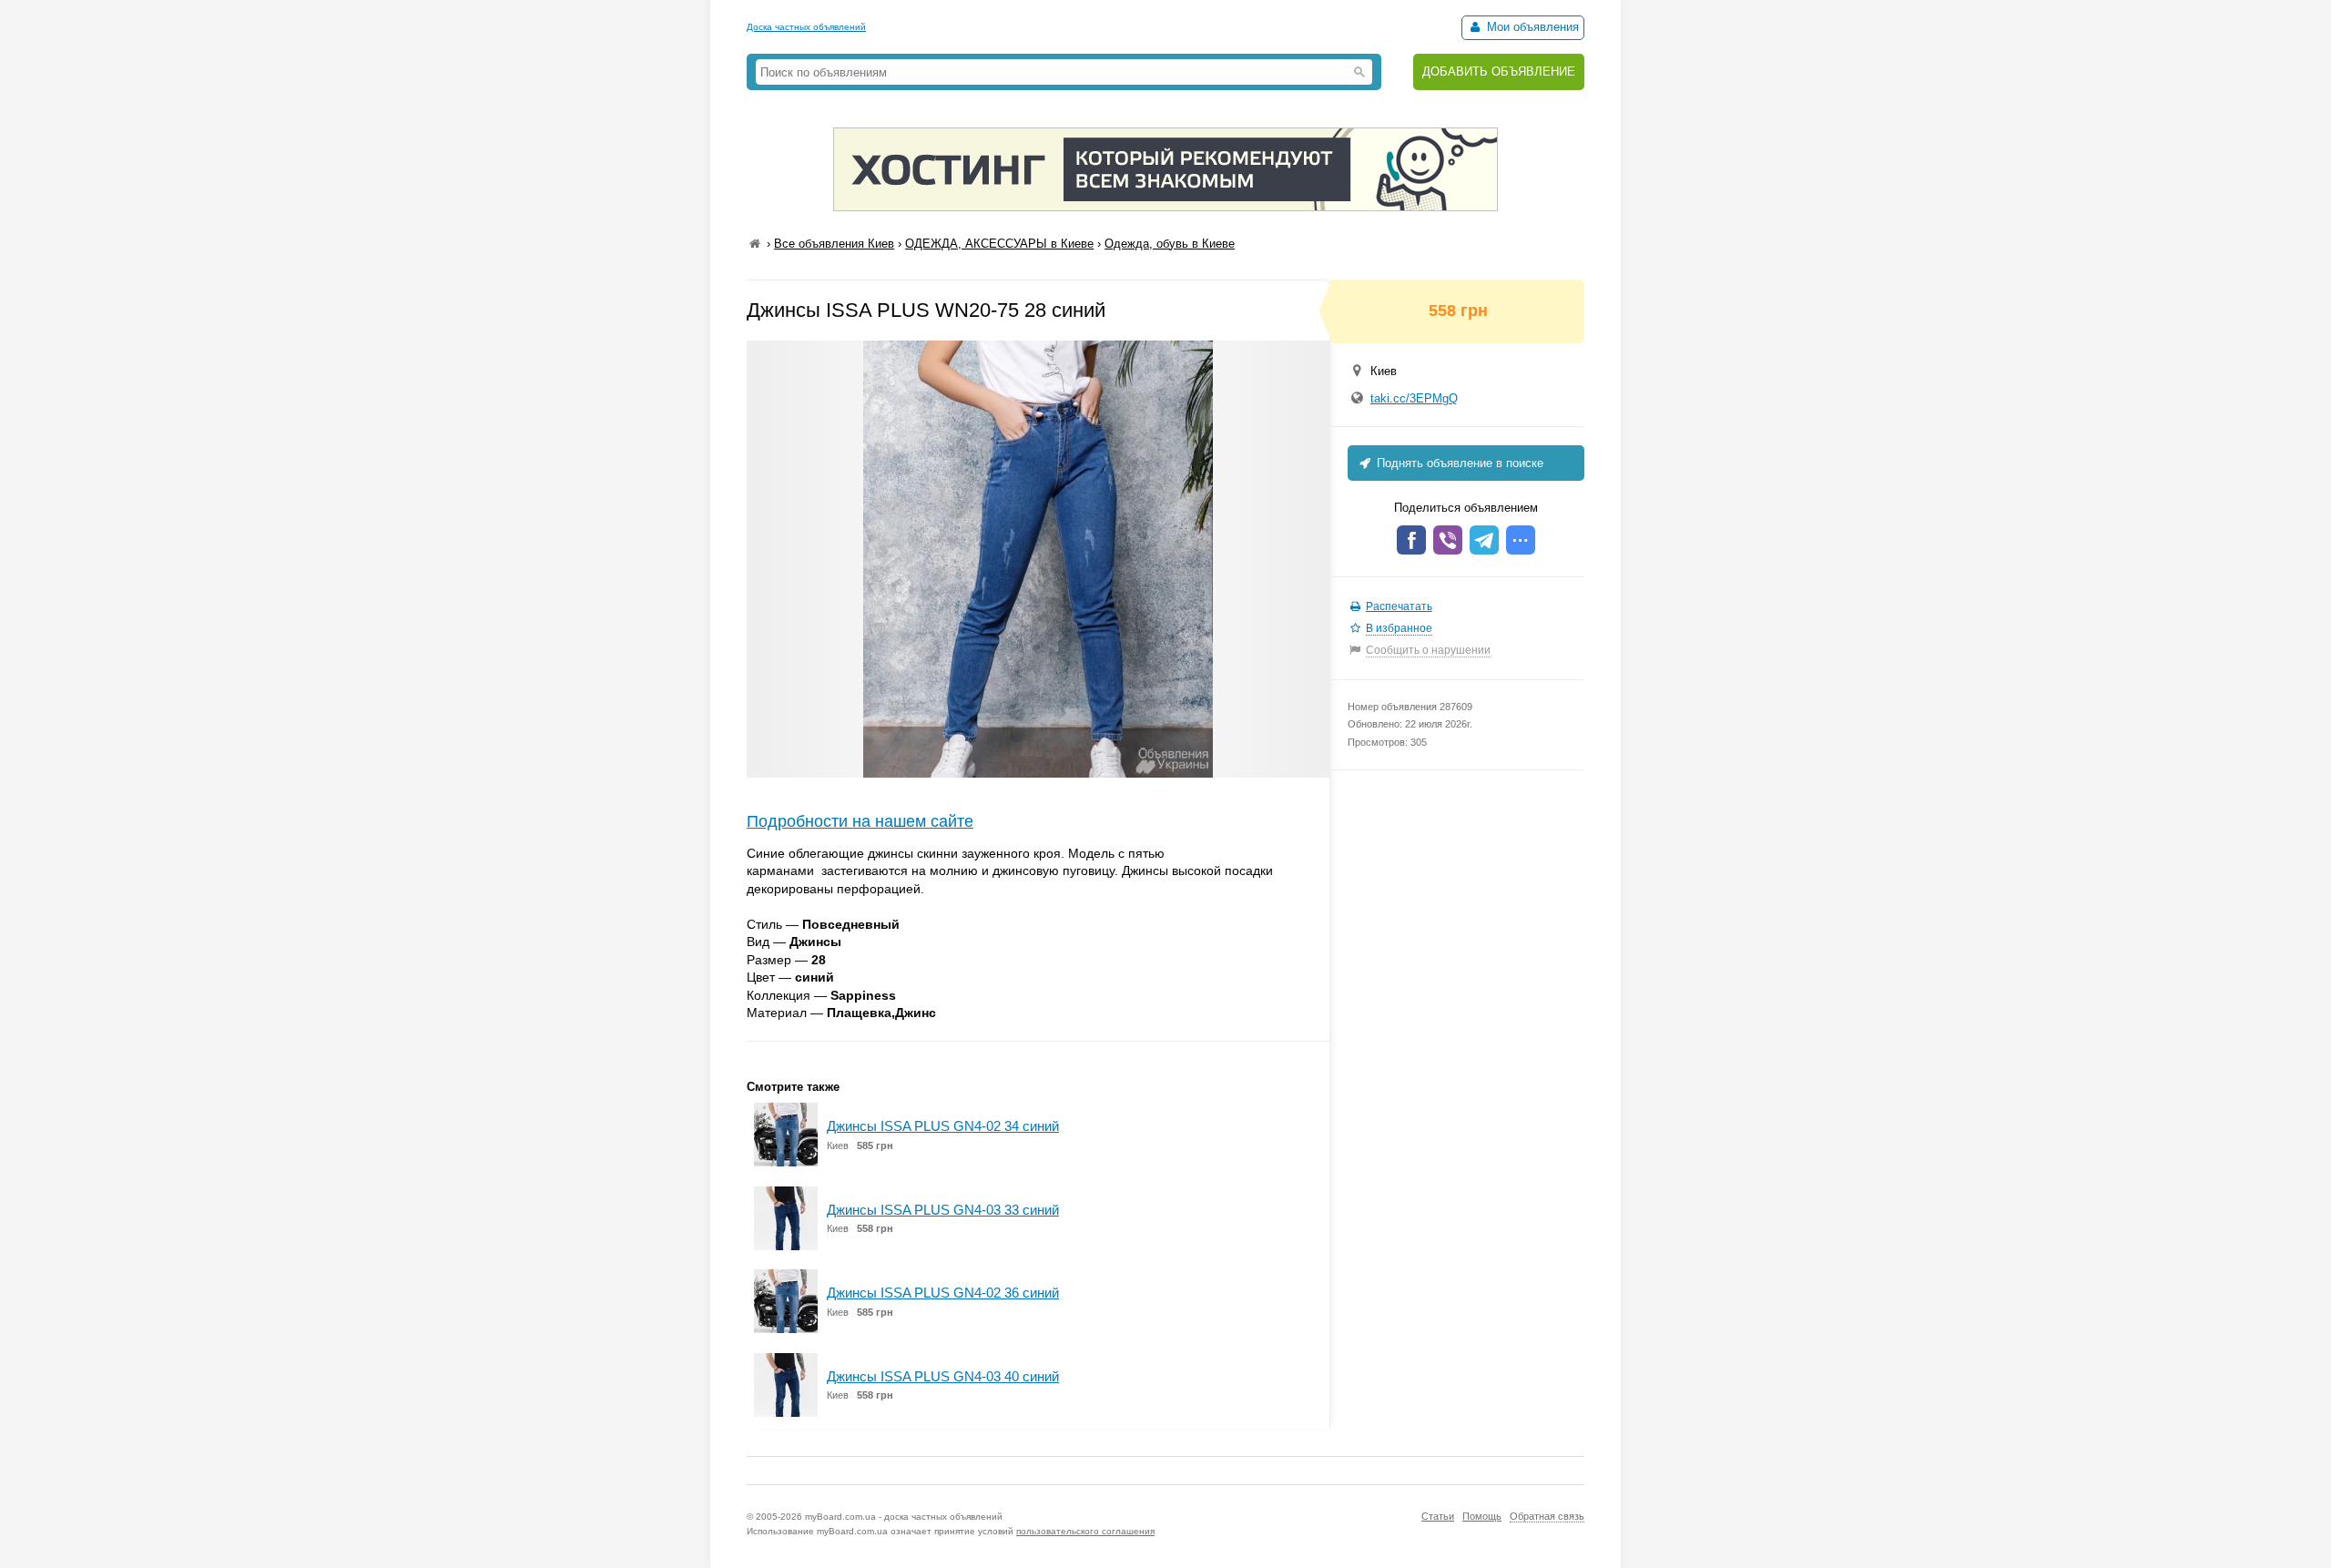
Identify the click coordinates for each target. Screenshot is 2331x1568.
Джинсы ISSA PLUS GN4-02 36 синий (943, 1293)
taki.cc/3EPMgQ (1414, 398)
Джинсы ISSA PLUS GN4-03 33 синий (943, 1210)
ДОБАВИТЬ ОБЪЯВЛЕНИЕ (1499, 71)
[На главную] (755, 244)
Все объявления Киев (834, 244)
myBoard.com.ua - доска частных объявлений (904, 1517)
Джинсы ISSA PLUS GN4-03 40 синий (943, 1376)
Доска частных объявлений (806, 27)
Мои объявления (1531, 27)
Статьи (1438, 1516)
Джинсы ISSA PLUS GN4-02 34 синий (943, 1126)
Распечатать (1399, 606)
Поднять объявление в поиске (1458, 463)
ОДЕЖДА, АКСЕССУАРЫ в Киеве (999, 244)
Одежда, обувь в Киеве (1170, 244)
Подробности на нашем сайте (860, 821)
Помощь (1482, 1516)
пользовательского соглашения (1085, 1531)
